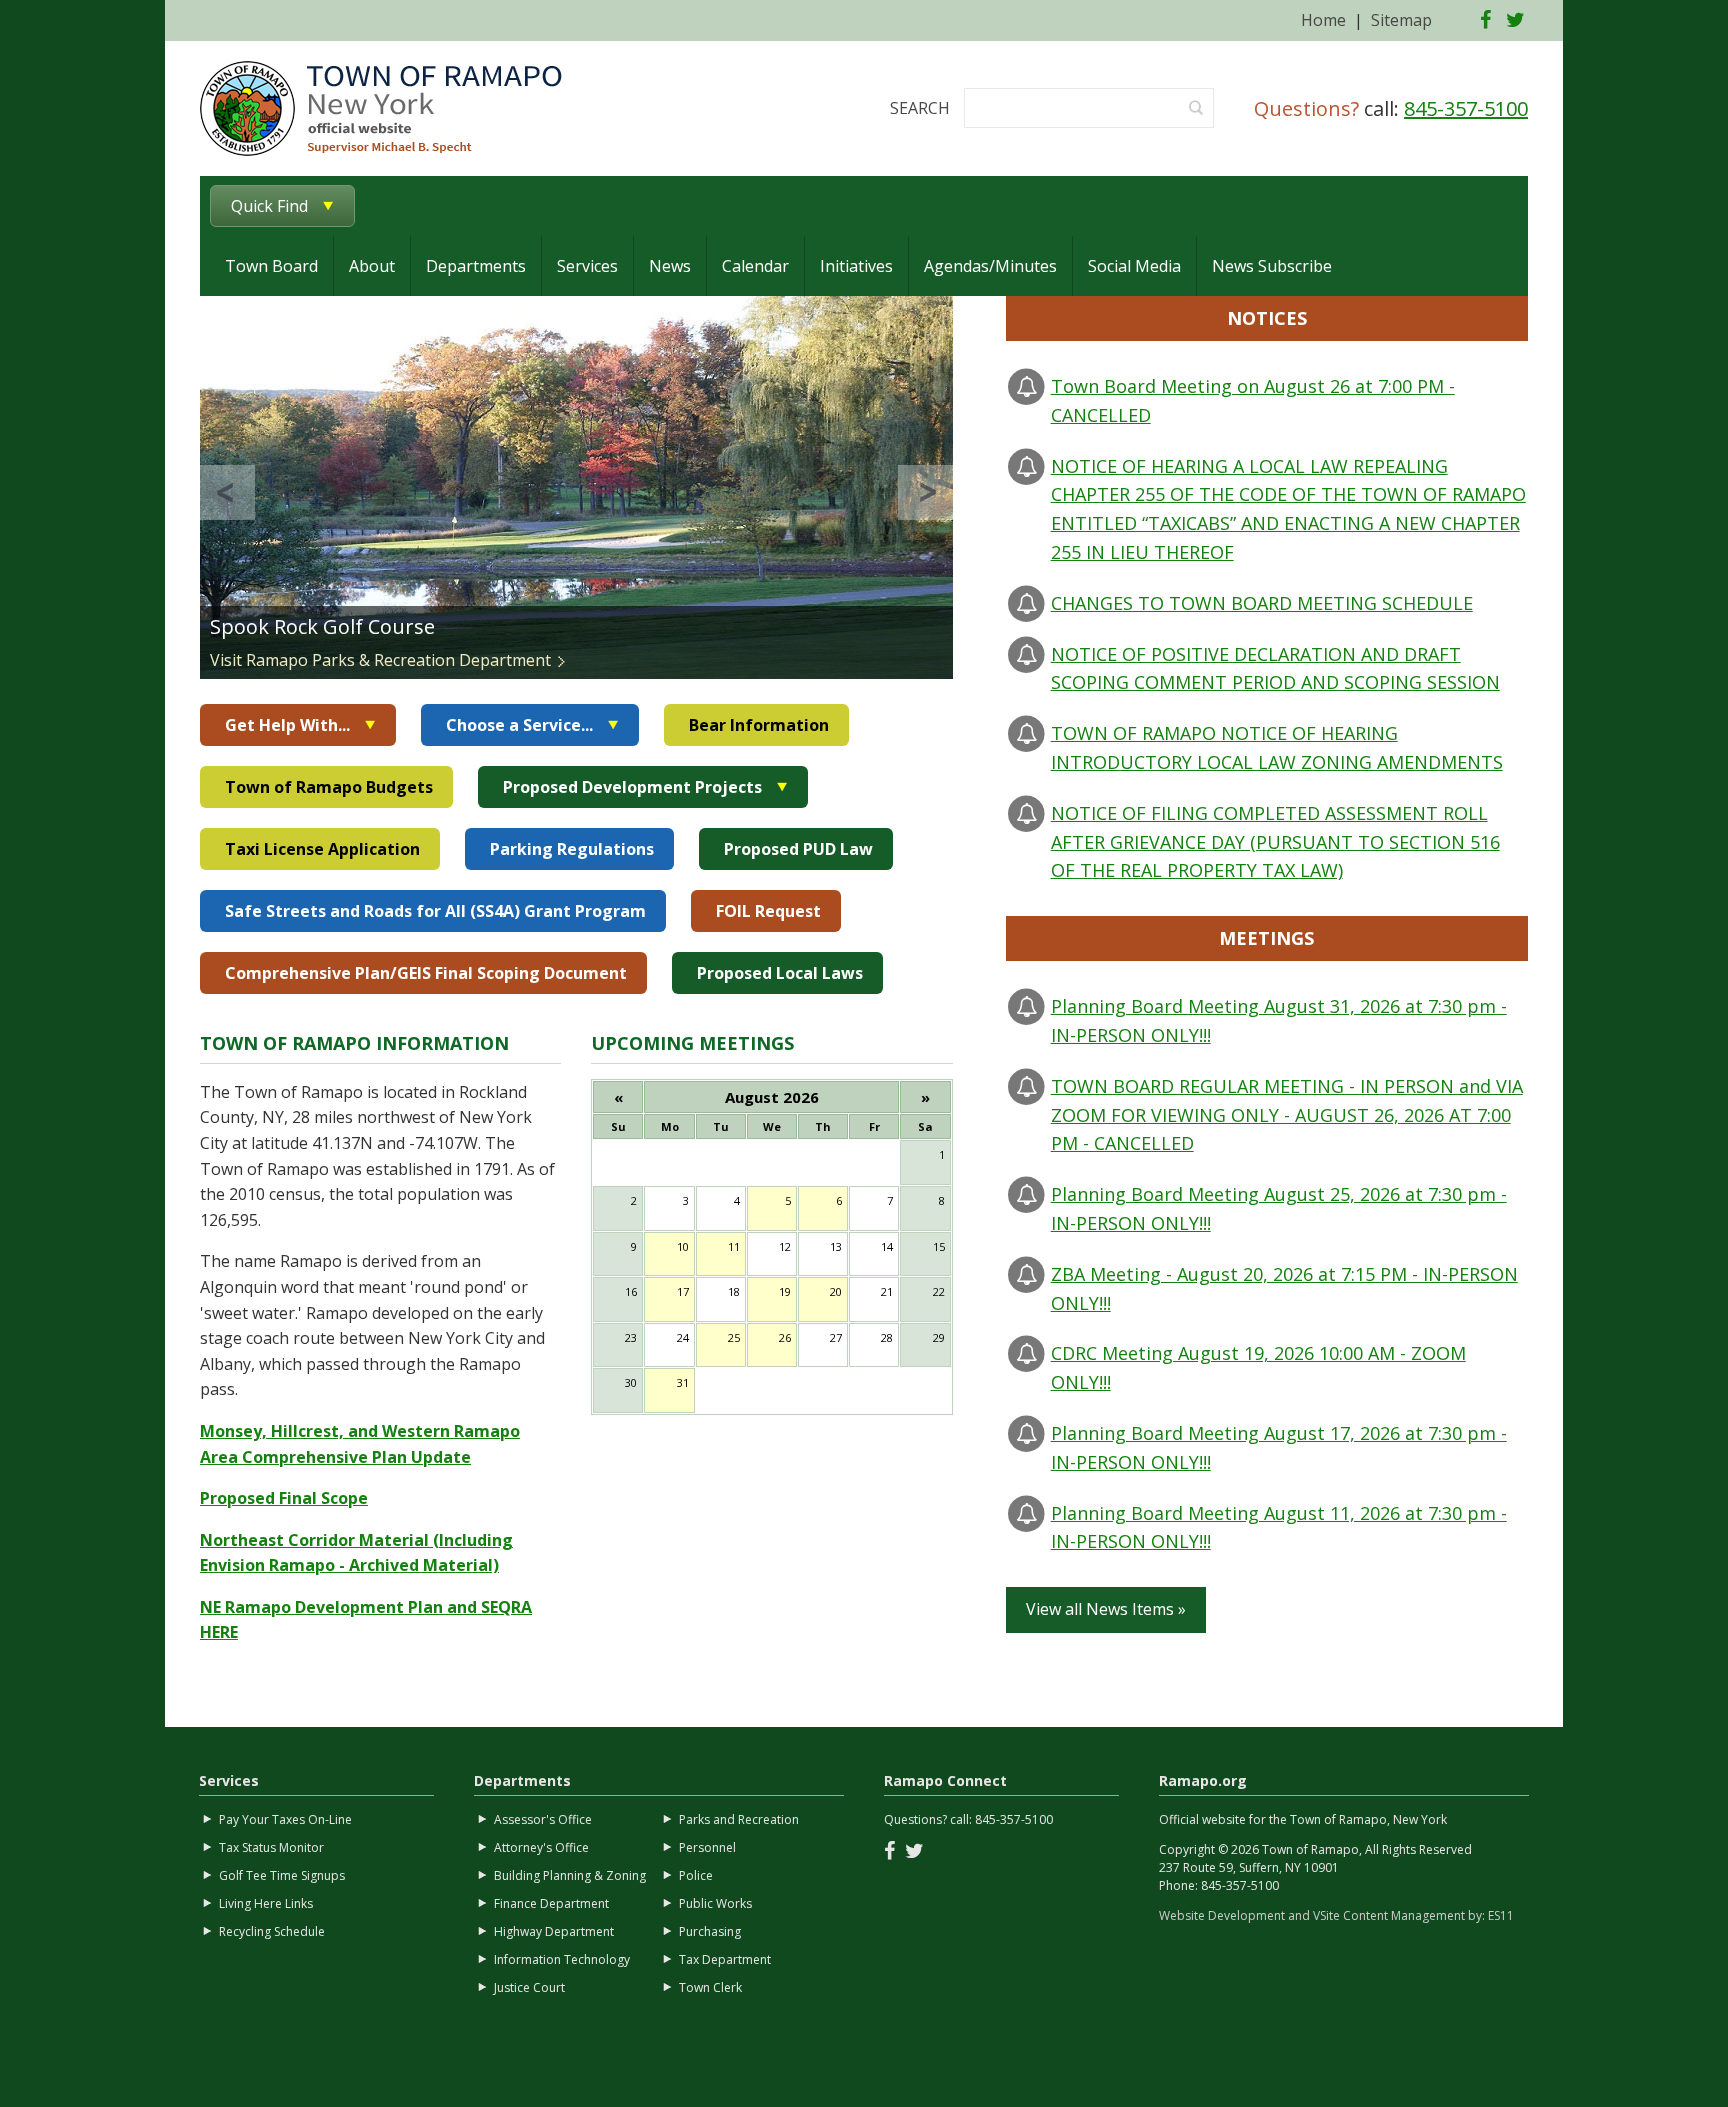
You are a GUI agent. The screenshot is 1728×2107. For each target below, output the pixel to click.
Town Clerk (710, 1987)
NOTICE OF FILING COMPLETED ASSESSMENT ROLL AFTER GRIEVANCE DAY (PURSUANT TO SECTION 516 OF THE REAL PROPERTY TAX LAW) (1275, 842)
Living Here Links (266, 1903)
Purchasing (710, 1931)
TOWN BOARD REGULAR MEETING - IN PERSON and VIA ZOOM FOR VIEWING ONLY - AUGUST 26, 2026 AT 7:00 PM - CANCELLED (1287, 1115)
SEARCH (920, 108)
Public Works (715, 1903)
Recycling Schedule (272, 1931)
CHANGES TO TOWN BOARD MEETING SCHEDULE (1262, 603)
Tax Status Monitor (271, 1847)
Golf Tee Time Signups (282, 1875)
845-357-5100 (1466, 108)
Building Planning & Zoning (570, 1875)
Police (696, 1875)
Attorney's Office (541, 1847)
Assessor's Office (543, 1819)
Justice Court (529, 1987)
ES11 (1501, 1915)
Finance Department (551, 1903)
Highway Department (554, 1931)
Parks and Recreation (739, 1819)
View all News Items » (1106, 1609)
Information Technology (562, 1959)
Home (1323, 20)
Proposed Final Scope (284, 1498)
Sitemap (1401, 20)
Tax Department (725, 1959)
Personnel (707, 1847)
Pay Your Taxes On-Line (285, 1819)
